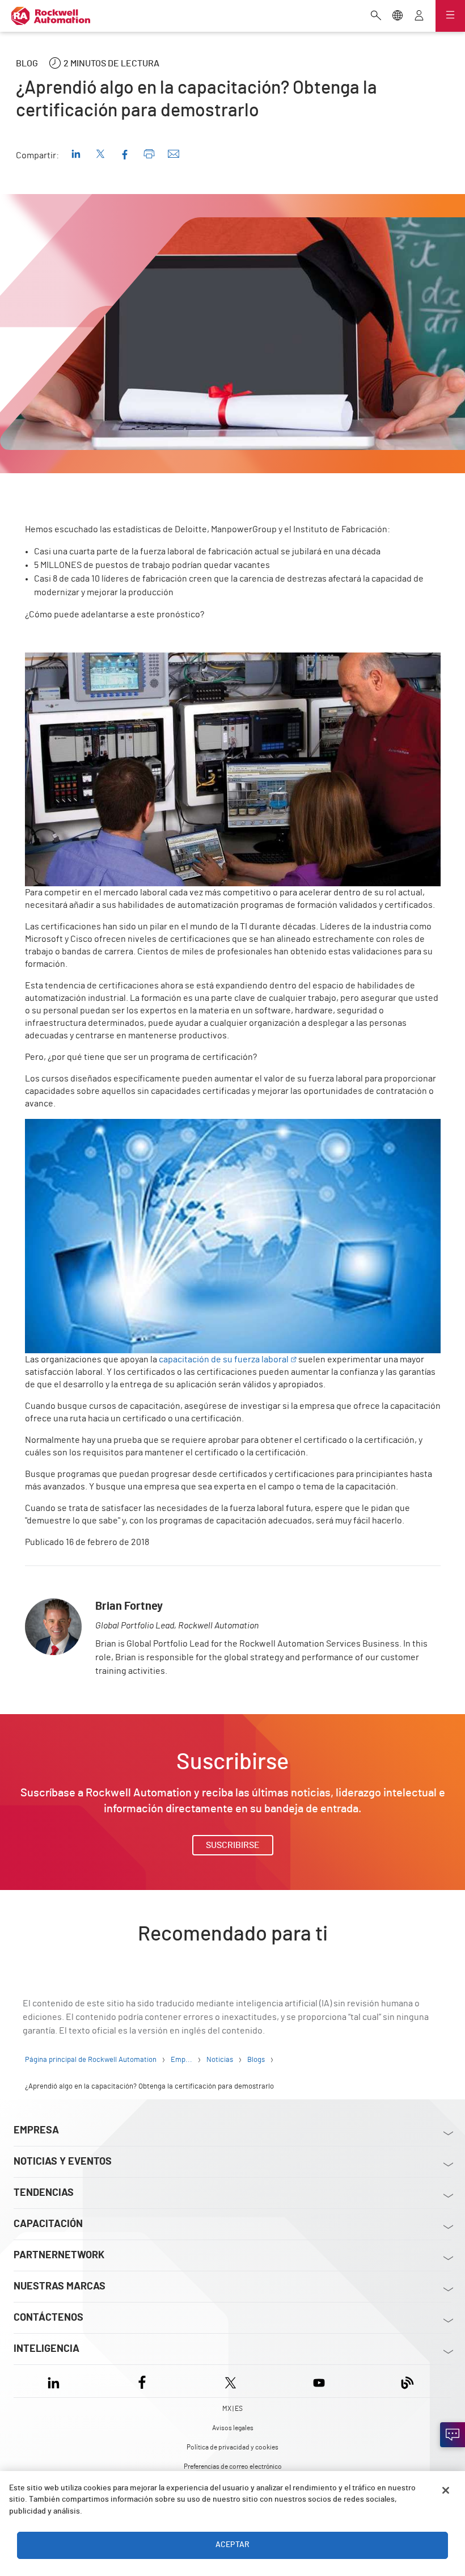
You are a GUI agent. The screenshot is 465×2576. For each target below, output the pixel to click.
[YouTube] (319, 2381)
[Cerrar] (446, 2490)
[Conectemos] (453, 2435)
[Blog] (407, 2381)
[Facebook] (142, 2381)
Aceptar (232, 2545)
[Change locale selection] (398, 16)
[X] (231, 2381)
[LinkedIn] (56, 2381)
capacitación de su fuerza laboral (224, 1359)
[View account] (419, 16)
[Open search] (376, 16)
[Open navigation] (450, 16)
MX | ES (232, 2409)
